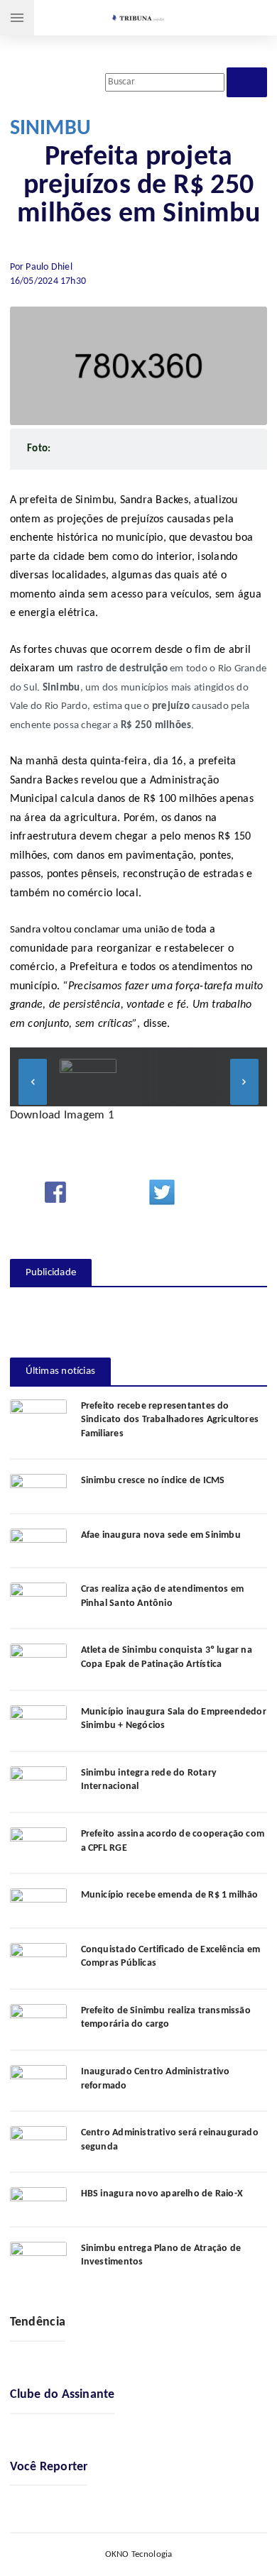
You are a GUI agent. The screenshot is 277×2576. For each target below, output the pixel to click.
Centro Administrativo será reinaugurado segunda (170, 2140)
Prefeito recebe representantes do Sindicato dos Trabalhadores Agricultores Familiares (170, 1420)
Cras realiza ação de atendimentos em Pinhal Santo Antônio (163, 1596)
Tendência (38, 2322)
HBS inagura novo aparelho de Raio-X (162, 2194)
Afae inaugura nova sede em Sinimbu (161, 1535)
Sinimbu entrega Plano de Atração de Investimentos (161, 2256)
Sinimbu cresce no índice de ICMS (153, 1481)
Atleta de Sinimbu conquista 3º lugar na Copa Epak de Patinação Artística (167, 1657)
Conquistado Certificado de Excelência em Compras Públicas (170, 1957)
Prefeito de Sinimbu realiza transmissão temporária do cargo (166, 2018)
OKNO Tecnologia (139, 2554)
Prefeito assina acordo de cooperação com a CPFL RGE (173, 1841)
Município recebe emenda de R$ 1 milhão (170, 1895)
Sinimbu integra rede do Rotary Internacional (149, 1780)
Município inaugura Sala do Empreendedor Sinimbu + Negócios (174, 1719)
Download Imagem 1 (62, 1115)
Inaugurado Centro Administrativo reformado (156, 2079)
